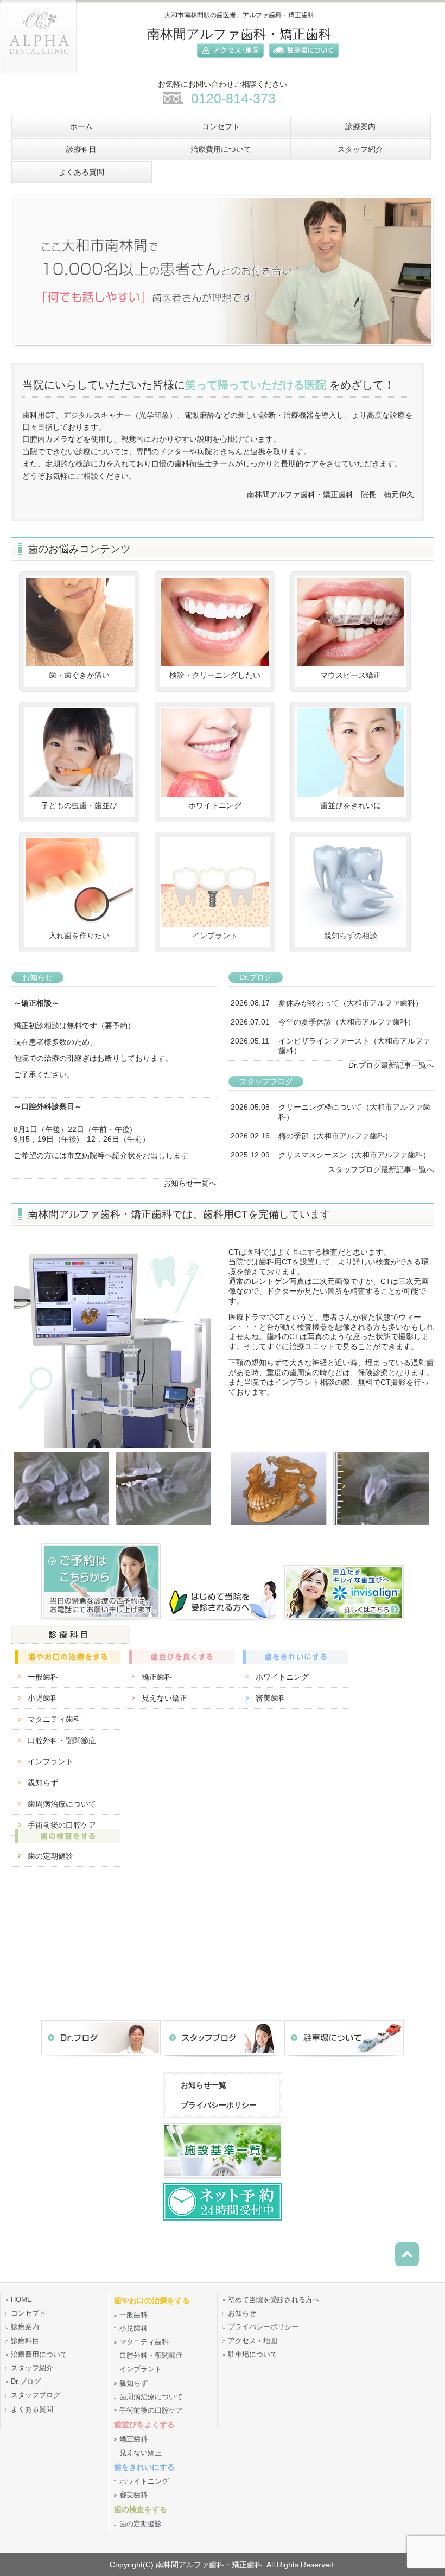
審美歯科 (271, 1698)
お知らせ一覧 (204, 2085)
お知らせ (242, 2313)
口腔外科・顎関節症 (62, 1740)
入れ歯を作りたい (79, 936)
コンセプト (28, 2313)
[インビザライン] (344, 1621)
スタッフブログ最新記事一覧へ (381, 1169)
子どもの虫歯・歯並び (79, 805)
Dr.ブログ (26, 2382)
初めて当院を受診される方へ (274, 2300)
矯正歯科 (157, 1677)
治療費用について (39, 2355)
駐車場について (253, 2355)
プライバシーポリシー (219, 2105)
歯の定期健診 (50, 1856)
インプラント (215, 936)
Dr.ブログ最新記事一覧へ (391, 1065)
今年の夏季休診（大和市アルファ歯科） (347, 1022)
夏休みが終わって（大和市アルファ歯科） (351, 1003)
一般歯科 (43, 1677)
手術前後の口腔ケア (151, 2410)
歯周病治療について (62, 1804)
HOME (21, 2300)
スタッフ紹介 (32, 2368)
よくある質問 (32, 2409)
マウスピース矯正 (351, 675)
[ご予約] (101, 1621)
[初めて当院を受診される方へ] (223, 1621)
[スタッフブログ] (223, 2057)
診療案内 (25, 2327)
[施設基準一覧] (223, 2180)
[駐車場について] (301, 59)
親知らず (43, 1783)
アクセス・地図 (253, 2341)
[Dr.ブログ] (101, 2057)
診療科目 (25, 2341)
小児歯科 (43, 1698)
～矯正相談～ (36, 1003)
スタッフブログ (36, 2395)
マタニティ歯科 (54, 1719)
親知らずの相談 (351, 936)
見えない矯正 (164, 1698)
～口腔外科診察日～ (48, 1106)
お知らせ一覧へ (190, 1183)
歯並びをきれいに (351, 805)
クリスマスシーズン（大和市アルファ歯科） (354, 1155)
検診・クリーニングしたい (215, 675)
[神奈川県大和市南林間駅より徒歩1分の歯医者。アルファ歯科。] (39, 77)
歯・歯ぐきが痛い (79, 675)
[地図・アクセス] (228, 59)
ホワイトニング (215, 805)
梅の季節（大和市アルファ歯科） (335, 1136)
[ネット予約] (223, 2220)
